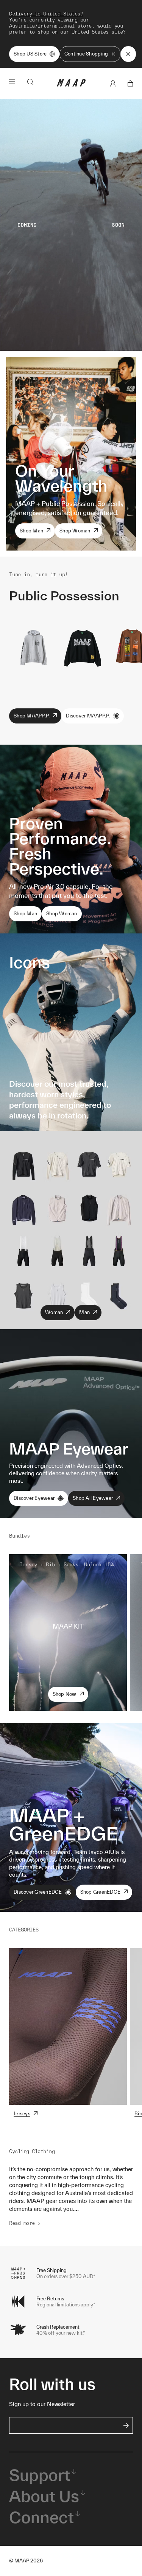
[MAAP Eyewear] (71, 1424)
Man (84, 1312)
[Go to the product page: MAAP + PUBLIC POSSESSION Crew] (82, 646)
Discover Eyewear (34, 1498)
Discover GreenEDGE (38, 1892)
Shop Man (31, 531)
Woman (54, 1312)
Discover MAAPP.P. (88, 716)
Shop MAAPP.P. (32, 716)
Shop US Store (30, 54)
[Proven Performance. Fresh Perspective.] (71, 839)
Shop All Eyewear (93, 1498)
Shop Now (65, 1694)
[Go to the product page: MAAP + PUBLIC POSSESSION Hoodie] (34, 646)
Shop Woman (75, 531)
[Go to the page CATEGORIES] (68, 2026)
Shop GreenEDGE (101, 1892)
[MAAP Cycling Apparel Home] (71, 85)
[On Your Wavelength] (71, 454)
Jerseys (22, 2114)
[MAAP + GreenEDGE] (71, 1817)
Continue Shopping (86, 54)
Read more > (25, 2223)
